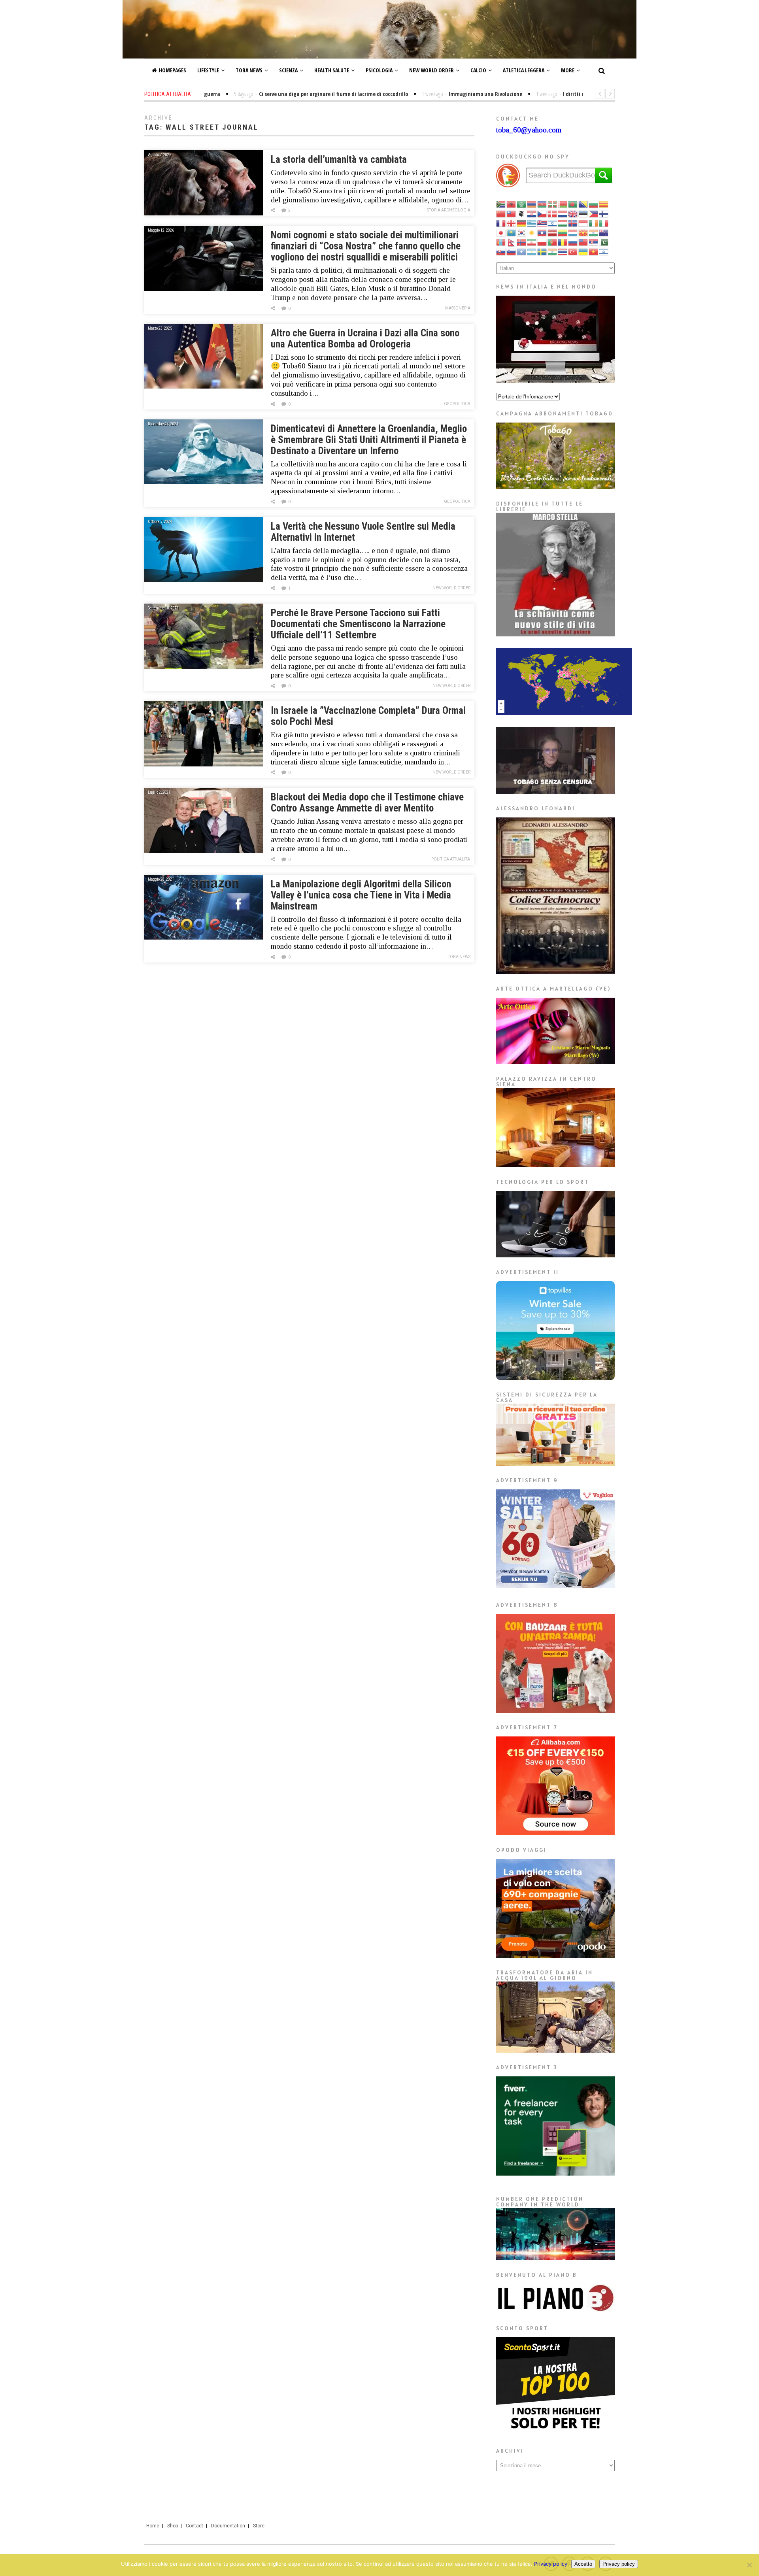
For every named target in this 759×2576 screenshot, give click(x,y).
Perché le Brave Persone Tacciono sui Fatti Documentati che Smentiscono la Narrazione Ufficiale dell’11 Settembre (358, 624)
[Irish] (594, 223)
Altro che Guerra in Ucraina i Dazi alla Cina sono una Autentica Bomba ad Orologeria (365, 339)
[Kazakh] (512, 232)
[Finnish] (604, 213)
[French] (501, 223)
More (568, 70)
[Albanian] (512, 204)
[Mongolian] (501, 242)
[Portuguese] (553, 242)
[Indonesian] (583, 223)
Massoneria (458, 308)
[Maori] (604, 232)
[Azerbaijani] (542, 204)
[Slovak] (501, 251)
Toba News (249, 70)
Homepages (173, 70)
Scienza (288, 70)
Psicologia (379, 70)
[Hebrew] (553, 223)
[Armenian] (532, 204)
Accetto (583, 2564)
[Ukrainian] (583, 251)
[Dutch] (563, 213)
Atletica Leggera (524, 70)
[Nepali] (512, 242)
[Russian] (573, 242)
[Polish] (542, 242)
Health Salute (332, 70)
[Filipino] (594, 213)
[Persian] (532, 242)
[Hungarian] (563, 223)
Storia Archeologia (449, 210)
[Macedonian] (583, 232)
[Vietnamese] (594, 251)
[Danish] (553, 213)
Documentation (228, 2526)
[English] (573, 213)
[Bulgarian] (594, 204)
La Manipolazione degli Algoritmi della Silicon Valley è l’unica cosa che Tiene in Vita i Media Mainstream (361, 895)
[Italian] (604, 223)
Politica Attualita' (451, 859)
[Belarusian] (563, 204)
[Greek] (532, 223)
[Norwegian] (522, 242)
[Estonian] (583, 213)
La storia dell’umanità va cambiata (339, 159)
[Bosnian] (583, 204)
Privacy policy (551, 2564)
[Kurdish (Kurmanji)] (532, 232)
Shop (173, 2526)
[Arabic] (522, 204)
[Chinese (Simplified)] (501, 213)
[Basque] (553, 204)
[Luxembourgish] (573, 232)
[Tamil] (553, 251)
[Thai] (563, 251)
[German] (522, 223)
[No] (749, 2565)
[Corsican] (522, 213)
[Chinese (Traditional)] (512, 213)
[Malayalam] (594, 232)
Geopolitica (457, 404)
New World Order (431, 70)
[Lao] (542, 232)
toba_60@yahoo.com (529, 130)
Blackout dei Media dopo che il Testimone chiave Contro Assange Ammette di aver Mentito (367, 803)
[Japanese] (501, 232)
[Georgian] (512, 223)
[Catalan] (604, 204)
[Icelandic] (573, 223)
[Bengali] (573, 204)
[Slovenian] (512, 251)
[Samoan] (583, 242)
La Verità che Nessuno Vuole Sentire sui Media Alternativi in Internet (363, 532)
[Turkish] (573, 251)
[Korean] (522, 232)
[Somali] (522, 251)
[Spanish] (532, 251)
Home (153, 2526)
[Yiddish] (604, 251)
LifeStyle (208, 70)
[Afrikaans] (501, 204)
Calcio (478, 70)
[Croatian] (532, 213)
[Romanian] (563, 242)
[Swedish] (542, 251)
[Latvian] (553, 232)
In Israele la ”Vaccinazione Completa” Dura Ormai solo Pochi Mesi (368, 716)
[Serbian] (594, 242)
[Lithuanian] (563, 232)
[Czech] (542, 213)
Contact (194, 2526)
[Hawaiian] (542, 223)
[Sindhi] (604, 242)
